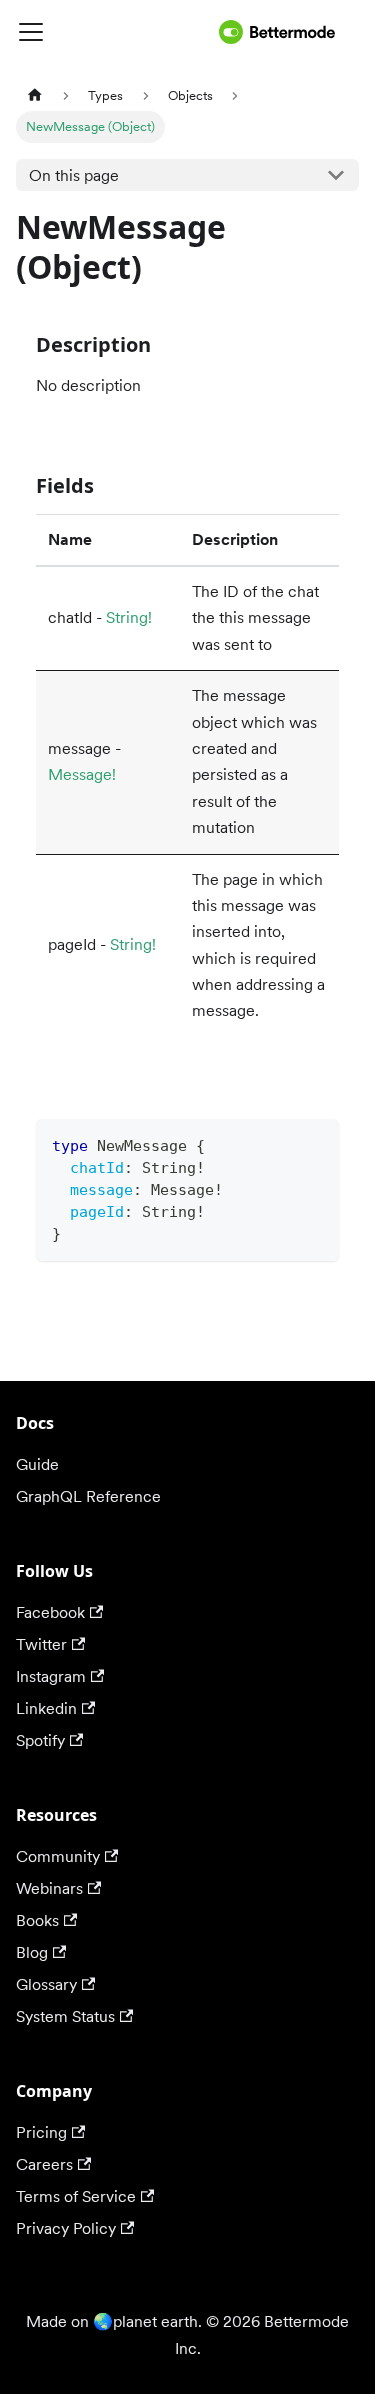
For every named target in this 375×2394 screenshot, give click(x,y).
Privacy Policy (66, 2228)
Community (58, 1856)
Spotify (40, 1740)
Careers (44, 2164)
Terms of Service (76, 2196)
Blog (32, 1952)
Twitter (41, 1644)
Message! (82, 774)
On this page (74, 175)
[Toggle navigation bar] (113, 32)
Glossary (46, 1984)
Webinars (49, 1888)
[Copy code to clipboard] (314, 1143)
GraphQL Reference (88, 1496)
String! (129, 617)
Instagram (51, 1676)
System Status (65, 2016)
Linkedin (46, 1708)
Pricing (41, 2132)
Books (37, 1920)
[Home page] (35, 95)
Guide (37, 1464)
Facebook (50, 1612)
